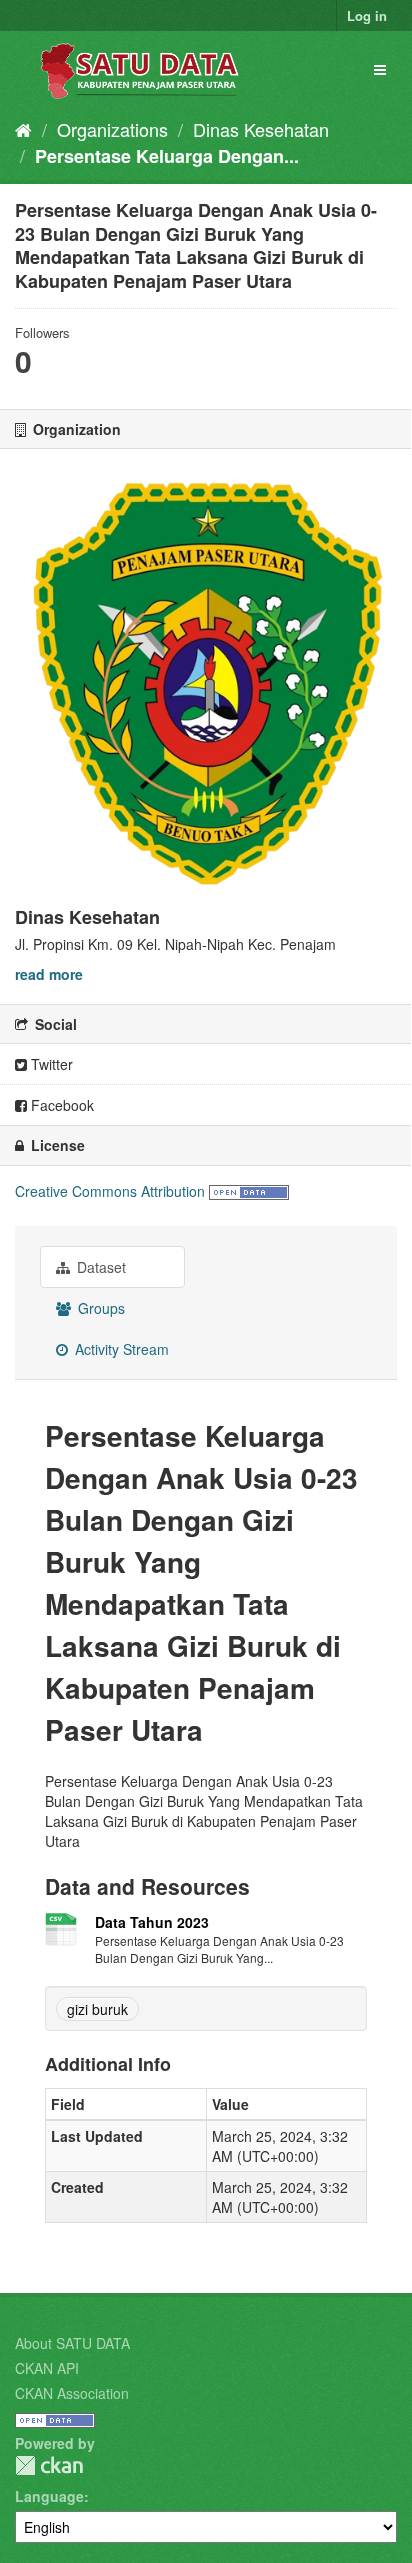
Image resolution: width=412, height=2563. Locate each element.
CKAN (49, 2465)
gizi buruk (97, 2009)
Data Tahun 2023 (152, 1922)
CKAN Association (72, 2393)
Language (49, 2496)
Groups (99, 1308)
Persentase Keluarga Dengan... (167, 156)
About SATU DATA (72, 2343)
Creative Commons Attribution (110, 1191)
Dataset (99, 1267)
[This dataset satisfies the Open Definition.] (249, 1191)
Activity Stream (120, 1349)
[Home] (23, 129)
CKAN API (47, 2368)
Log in (367, 15)
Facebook (60, 1105)
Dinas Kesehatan (261, 129)
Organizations (112, 129)
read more (49, 974)
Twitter (50, 1064)
